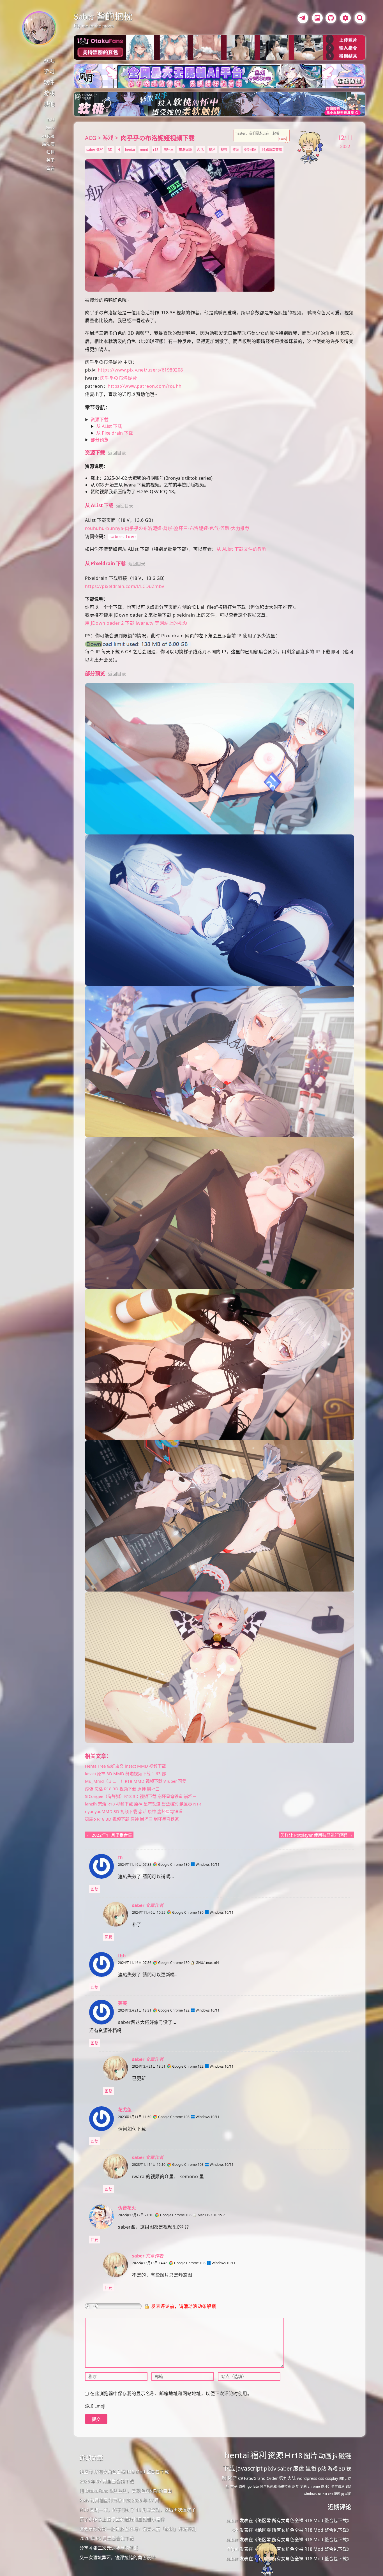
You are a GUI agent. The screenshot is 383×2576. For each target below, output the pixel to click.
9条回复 (250, 150)
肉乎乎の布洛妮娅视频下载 (158, 138)
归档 (50, 152)
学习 (49, 72)
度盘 (299, 2468)
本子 (234, 2486)
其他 (49, 104)
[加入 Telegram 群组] (302, 19)
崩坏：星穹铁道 (333, 2486)
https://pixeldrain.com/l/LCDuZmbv (125, 586)
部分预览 (100, 440)
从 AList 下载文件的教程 (242, 549)
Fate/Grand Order (261, 2478)
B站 (349, 2486)
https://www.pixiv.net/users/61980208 (140, 370)
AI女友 (48, 136)
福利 (212, 150)
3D (110, 150)
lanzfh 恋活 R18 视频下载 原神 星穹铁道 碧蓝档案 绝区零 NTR (143, 1804)
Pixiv (50, 128)
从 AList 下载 (109, 426)
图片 (310, 2455)
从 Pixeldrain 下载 (115, 433)
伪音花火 (127, 2208)
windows (310, 2494)
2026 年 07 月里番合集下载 (107, 2481)
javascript (249, 2468)
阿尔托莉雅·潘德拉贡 (275, 2486)
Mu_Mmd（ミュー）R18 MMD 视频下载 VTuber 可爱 (136, 1781)
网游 (232, 2478)
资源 (236, 150)
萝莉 (303, 2486)
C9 (240, 2478)
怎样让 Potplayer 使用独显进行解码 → (317, 1835)
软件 (49, 82)
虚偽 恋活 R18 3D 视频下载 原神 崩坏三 (122, 1789)
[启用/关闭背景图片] (317, 18)
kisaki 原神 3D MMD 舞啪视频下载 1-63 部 (125, 1774)
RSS (51, 120)
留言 (50, 169)
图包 (343, 2478)
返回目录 (117, 453)
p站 (322, 2469)
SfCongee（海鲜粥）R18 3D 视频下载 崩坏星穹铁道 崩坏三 (141, 1796)
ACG (49, 61)
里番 (311, 2468)
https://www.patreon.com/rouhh (145, 386)
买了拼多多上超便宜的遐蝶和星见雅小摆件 (122, 2519)
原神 (242, 2486)
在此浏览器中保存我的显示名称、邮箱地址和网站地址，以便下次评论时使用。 (171, 2393)
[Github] (329, 19)
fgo (249, 2486)
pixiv (270, 2468)
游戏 (49, 93)
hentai (130, 150)
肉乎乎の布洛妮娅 (119, 378)
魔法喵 (48, 144)
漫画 (337, 2494)
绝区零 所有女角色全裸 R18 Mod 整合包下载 (124, 2472)
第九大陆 (287, 2478)
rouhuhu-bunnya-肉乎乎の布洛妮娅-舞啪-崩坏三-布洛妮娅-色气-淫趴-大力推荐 (167, 528)
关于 (50, 160)
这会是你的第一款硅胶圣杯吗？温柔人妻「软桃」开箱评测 (138, 2529)
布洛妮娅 (185, 150)
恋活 (200, 150)
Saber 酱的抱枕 (103, 17)
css (321, 2478)
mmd (144, 150)
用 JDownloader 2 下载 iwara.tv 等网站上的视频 (136, 623)
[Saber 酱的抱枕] (39, 28)
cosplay (332, 2478)
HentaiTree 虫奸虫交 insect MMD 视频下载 (125, 1766)
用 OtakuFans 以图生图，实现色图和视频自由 (126, 2491)
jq (343, 2494)
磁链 (345, 2456)
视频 (224, 150)
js (335, 2456)
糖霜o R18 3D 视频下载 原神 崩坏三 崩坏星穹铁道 (132, 1819)
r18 (156, 150)
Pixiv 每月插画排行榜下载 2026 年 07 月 (119, 2500)
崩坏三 (169, 150)
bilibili (322, 2494)
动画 (325, 2456)
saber (285, 2468)
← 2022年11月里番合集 (109, 1835)
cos (330, 2494)
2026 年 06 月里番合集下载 (107, 2538)
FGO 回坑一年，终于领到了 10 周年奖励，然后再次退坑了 (138, 2510)
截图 (348, 2494)
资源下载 (100, 419)
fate (256, 2486)
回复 (94, 1889)
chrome (314, 2486)
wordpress (307, 2478)
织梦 (296, 2486)
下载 (229, 2468)
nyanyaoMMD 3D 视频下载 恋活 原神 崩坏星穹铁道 (134, 1811)
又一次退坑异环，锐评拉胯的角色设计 (117, 2557)
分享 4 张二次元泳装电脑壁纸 (109, 2548)
